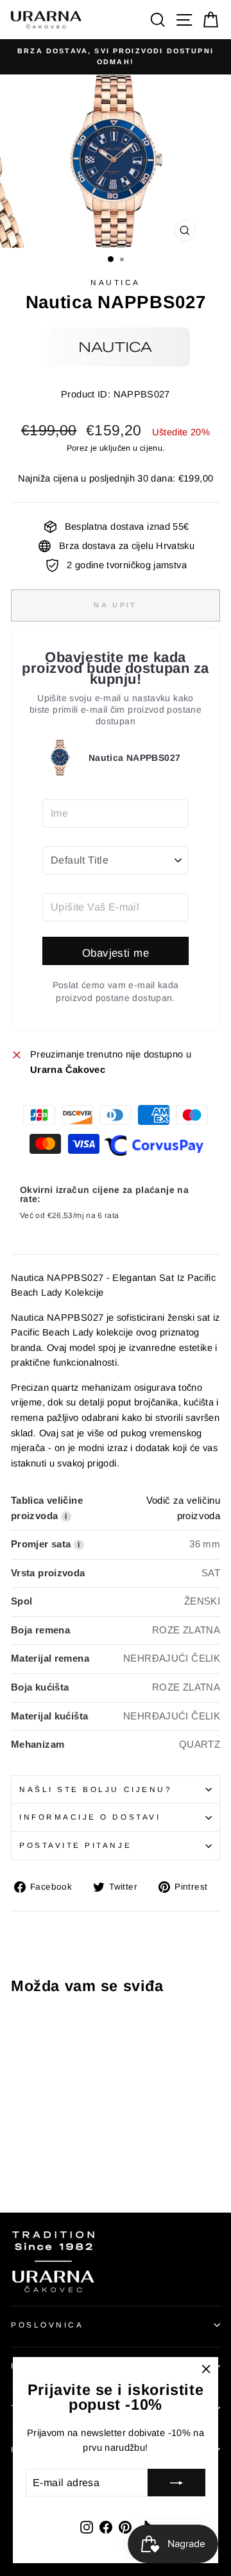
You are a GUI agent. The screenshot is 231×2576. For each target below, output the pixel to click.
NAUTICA (116, 282)
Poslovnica (47, 2325)
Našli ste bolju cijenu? (96, 1789)
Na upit (115, 605)
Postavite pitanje (75, 1845)
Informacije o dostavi (90, 1817)
